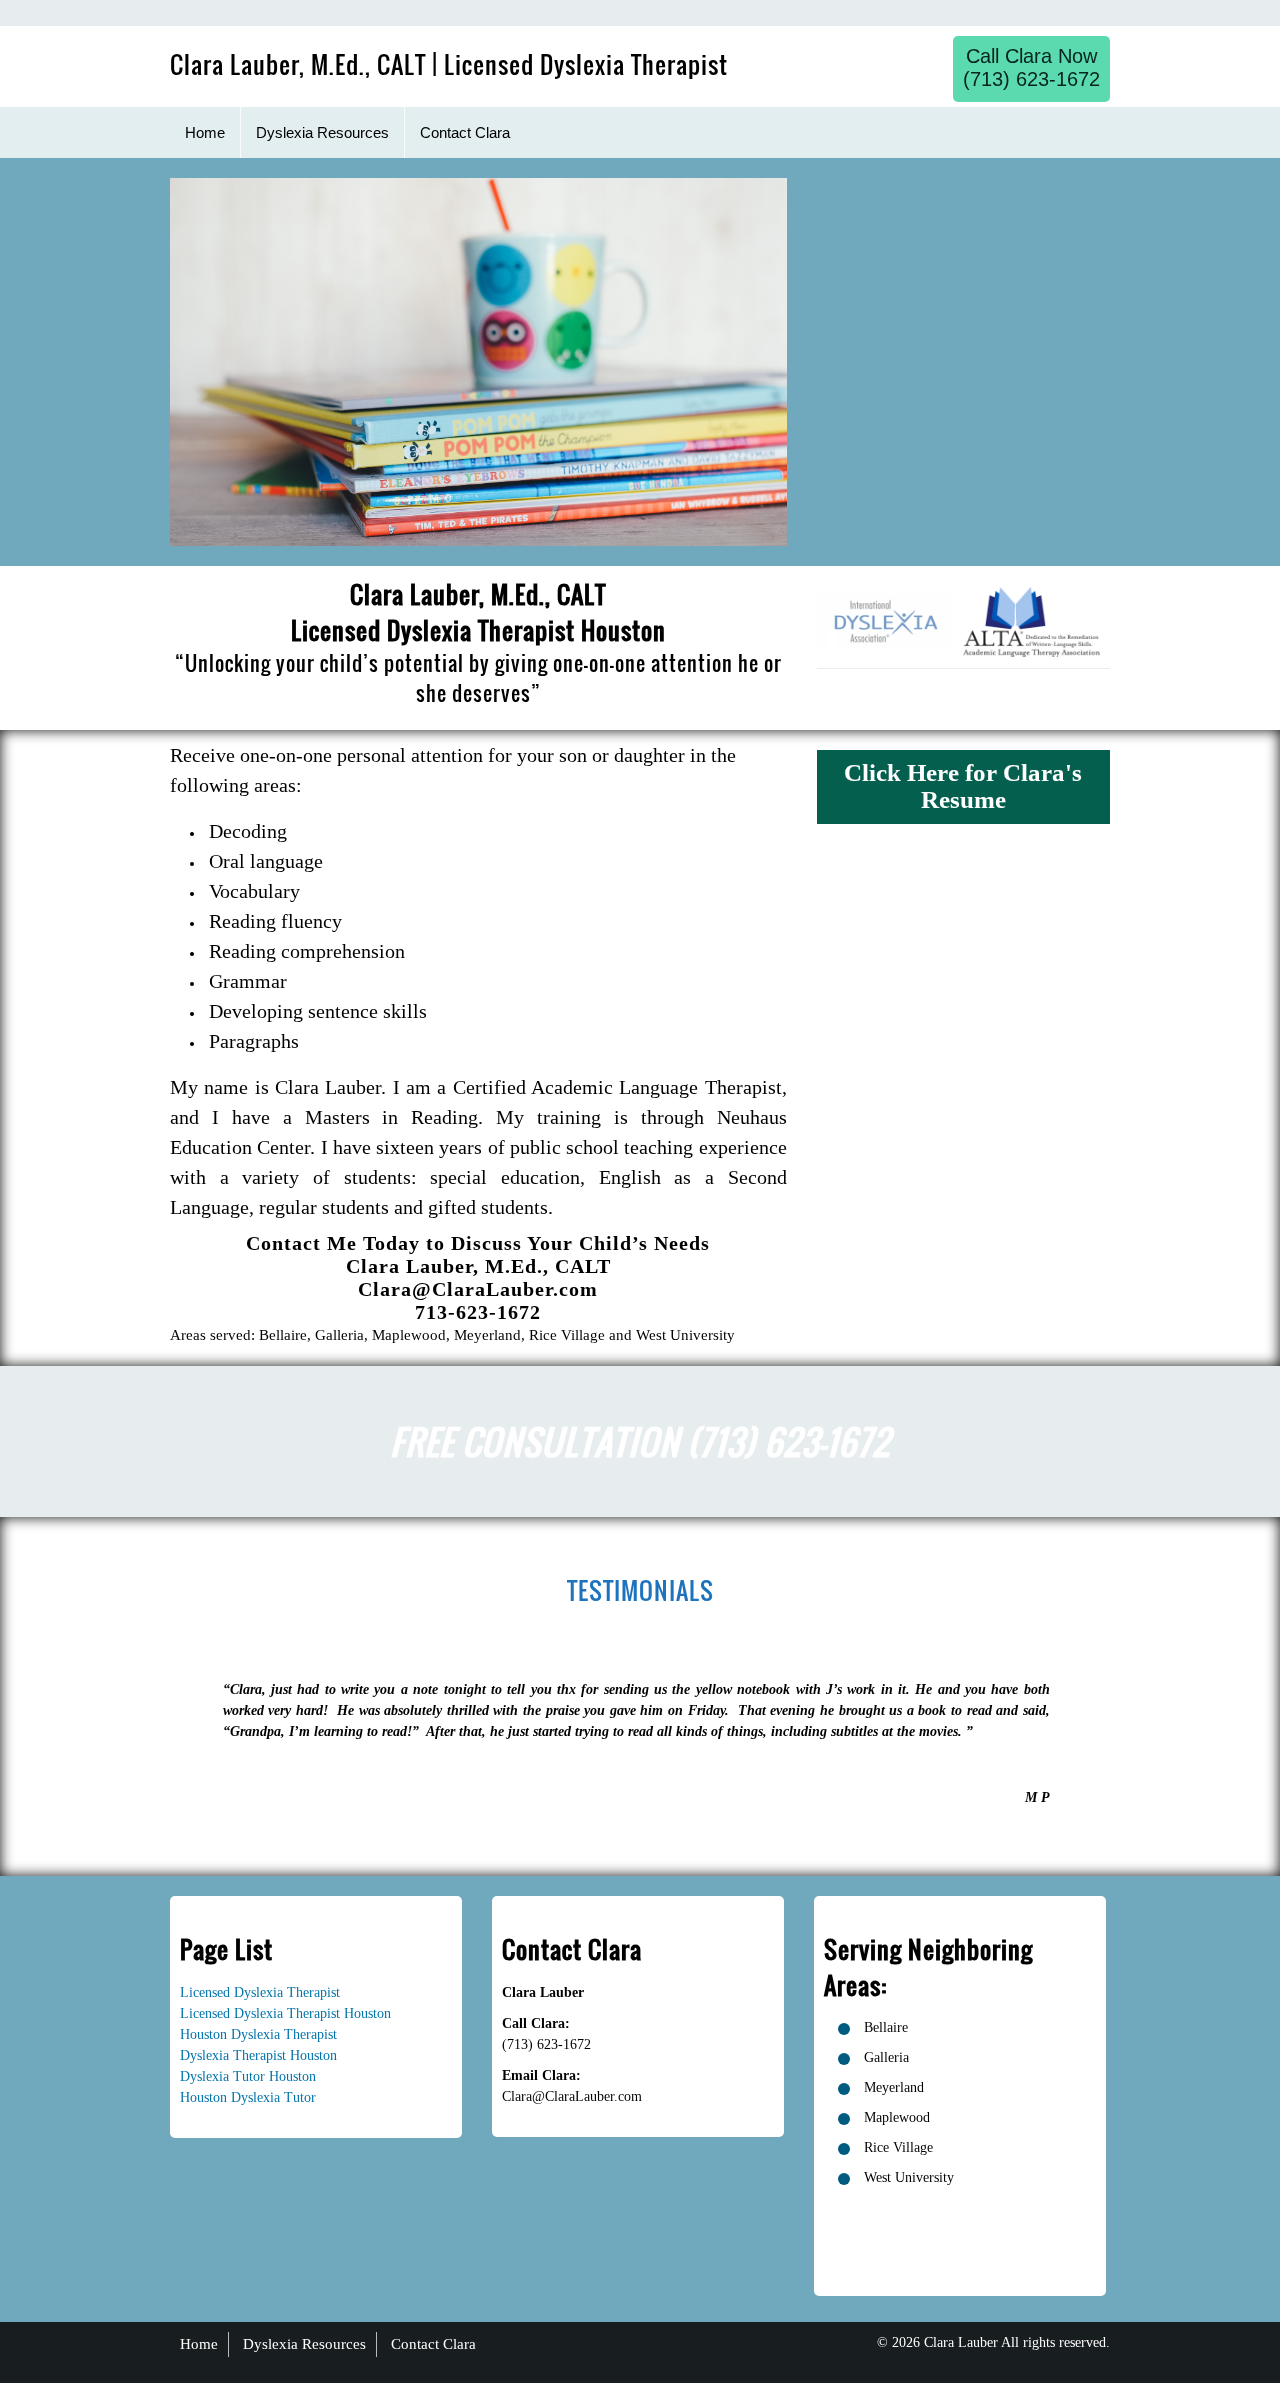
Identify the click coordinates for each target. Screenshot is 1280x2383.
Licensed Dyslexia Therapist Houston (285, 2013)
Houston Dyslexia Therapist (258, 2034)
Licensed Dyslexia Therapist (260, 1992)
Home (199, 2344)
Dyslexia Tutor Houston (248, 2076)
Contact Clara (433, 2344)
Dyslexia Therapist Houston (258, 2055)
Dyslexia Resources (304, 2344)
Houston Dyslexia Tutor (248, 2097)
